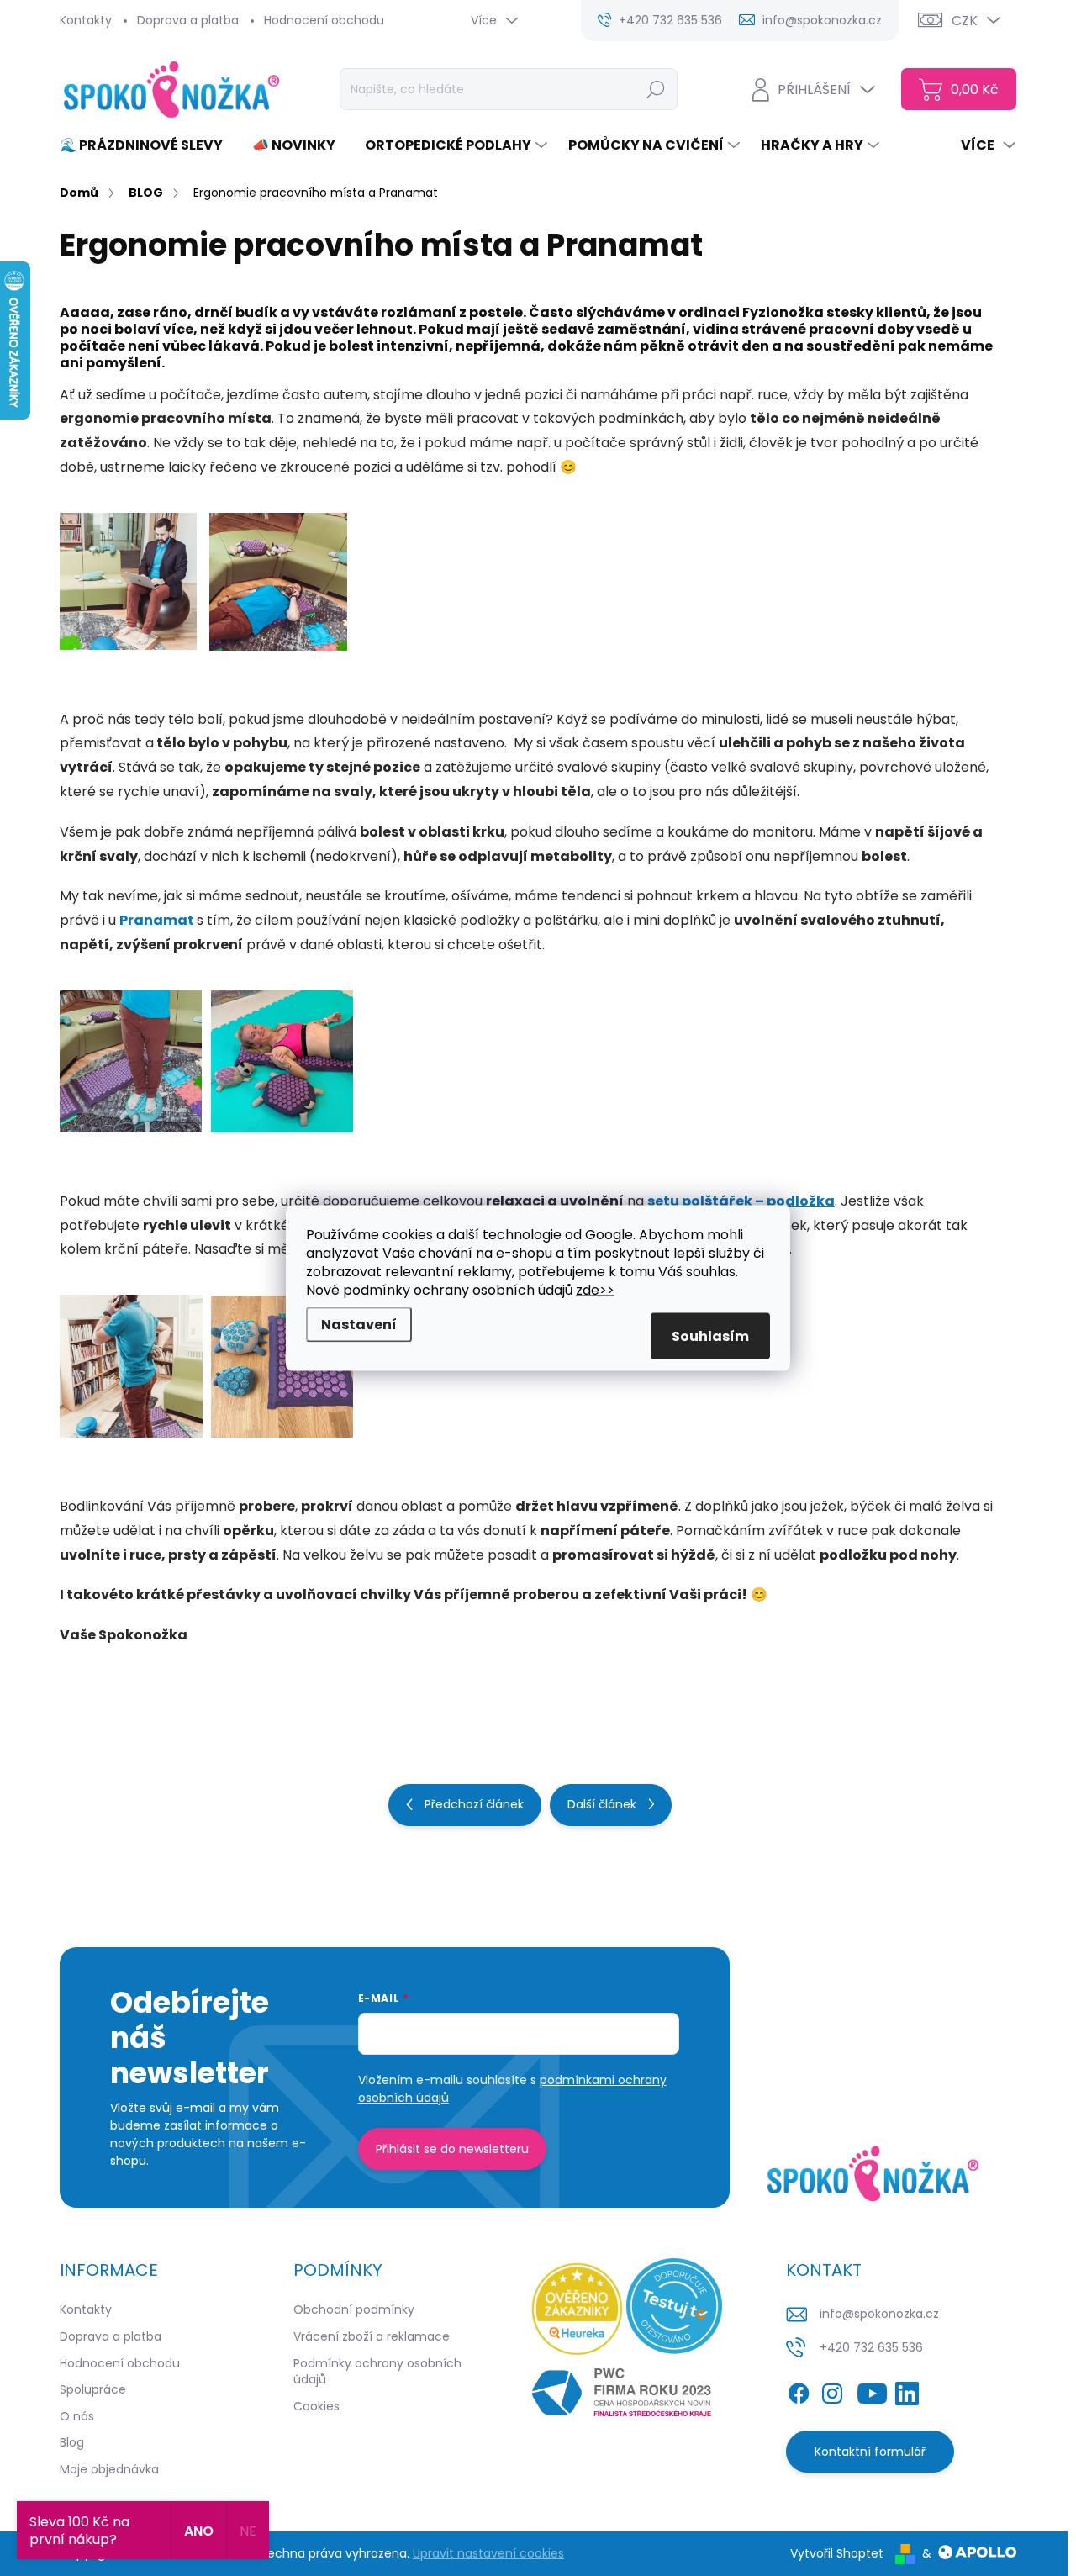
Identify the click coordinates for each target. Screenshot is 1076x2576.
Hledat (656, 89)
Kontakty (86, 20)
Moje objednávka (109, 2469)
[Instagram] (832, 2390)
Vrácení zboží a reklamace (372, 2336)
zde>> (595, 1290)
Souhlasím (710, 1336)
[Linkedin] (907, 2390)
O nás (77, 2416)
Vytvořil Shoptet (837, 2553)
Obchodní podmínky (354, 2309)
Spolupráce (93, 2389)
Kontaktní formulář (870, 2452)
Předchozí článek (474, 1804)
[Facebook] (799, 2390)
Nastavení (359, 1325)
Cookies (316, 2406)
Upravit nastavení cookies (488, 2553)
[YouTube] (872, 2390)
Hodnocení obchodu (324, 20)
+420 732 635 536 (871, 2347)
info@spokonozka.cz (879, 2314)
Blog (72, 2442)
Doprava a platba (188, 20)
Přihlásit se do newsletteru (452, 2149)
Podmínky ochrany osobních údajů (377, 2372)
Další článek (602, 1804)
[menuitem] (148, 145)
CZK (965, 21)
